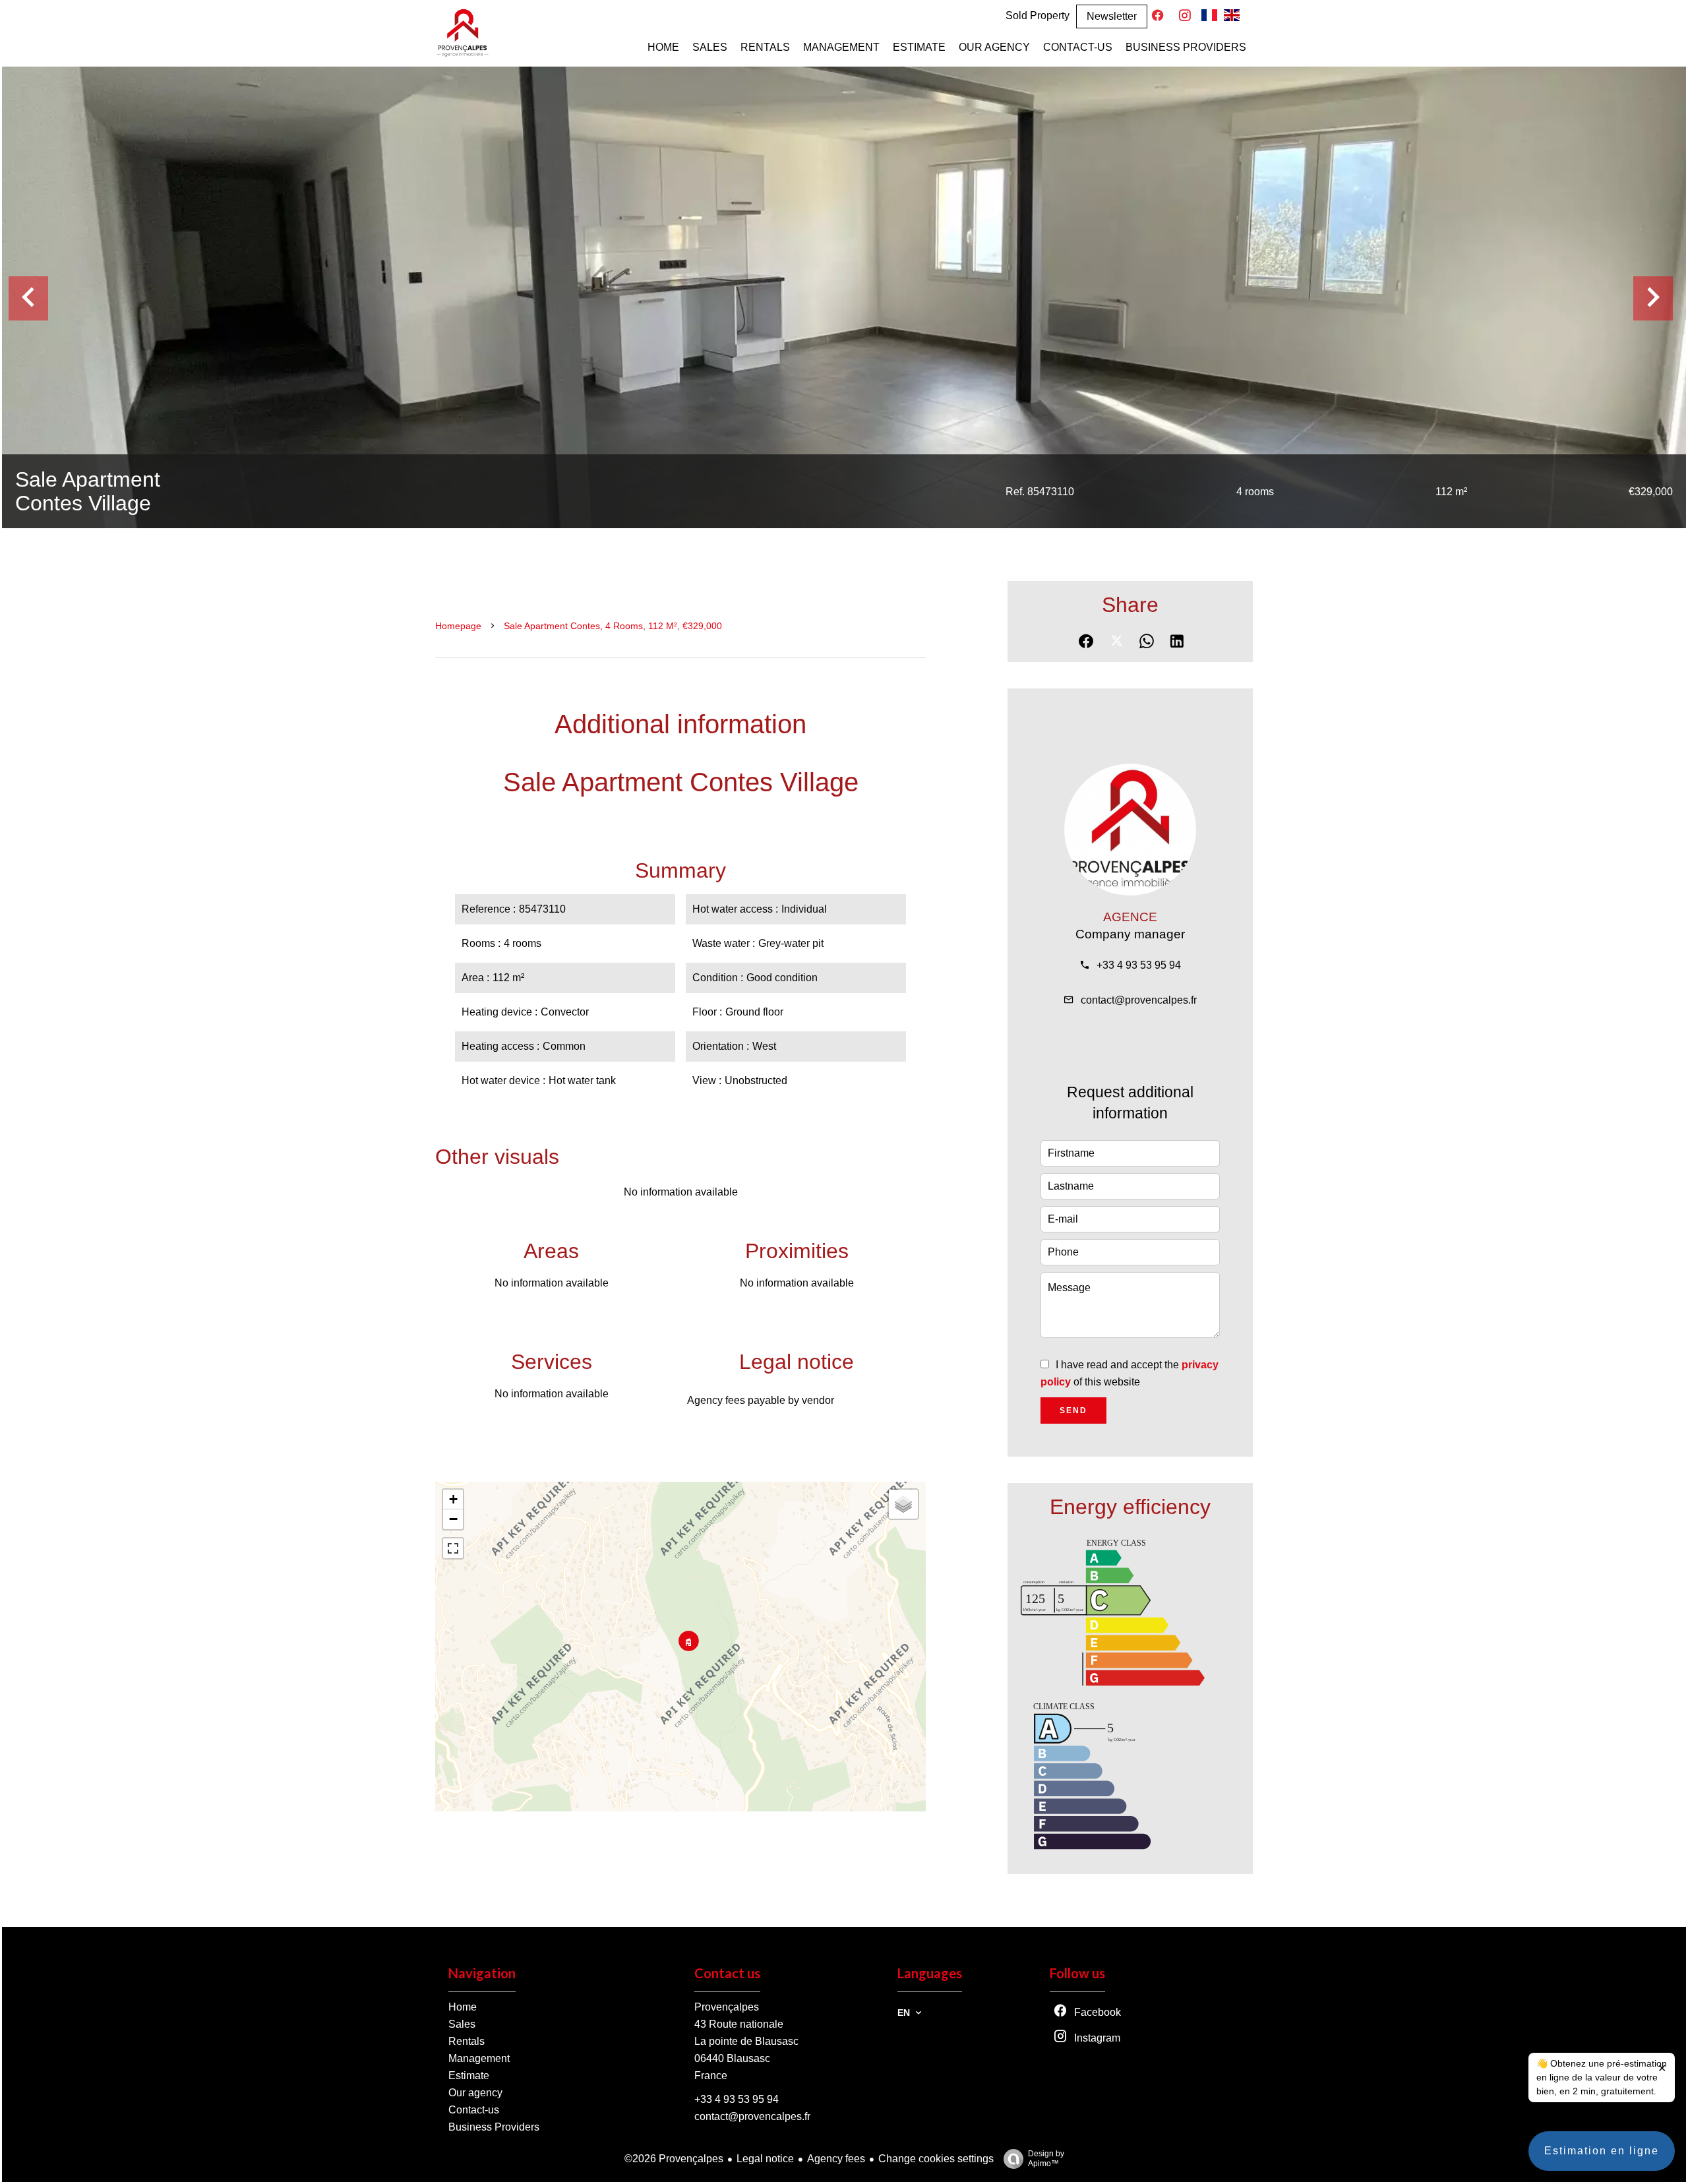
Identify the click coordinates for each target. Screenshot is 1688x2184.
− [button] (453, 1519)
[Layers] (903, 1504)
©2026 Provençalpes (674, 2159)
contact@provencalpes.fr (1139, 1000)
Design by (1046, 2159)
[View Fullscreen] (453, 1548)
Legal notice (765, 2159)
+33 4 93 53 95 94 (1139, 965)
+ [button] (453, 1499)
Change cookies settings (936, 2159)
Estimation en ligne (1602, 2151)
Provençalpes (727, 2007)
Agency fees (836, 2159)
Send (1073, 1410)
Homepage (458, 626)
